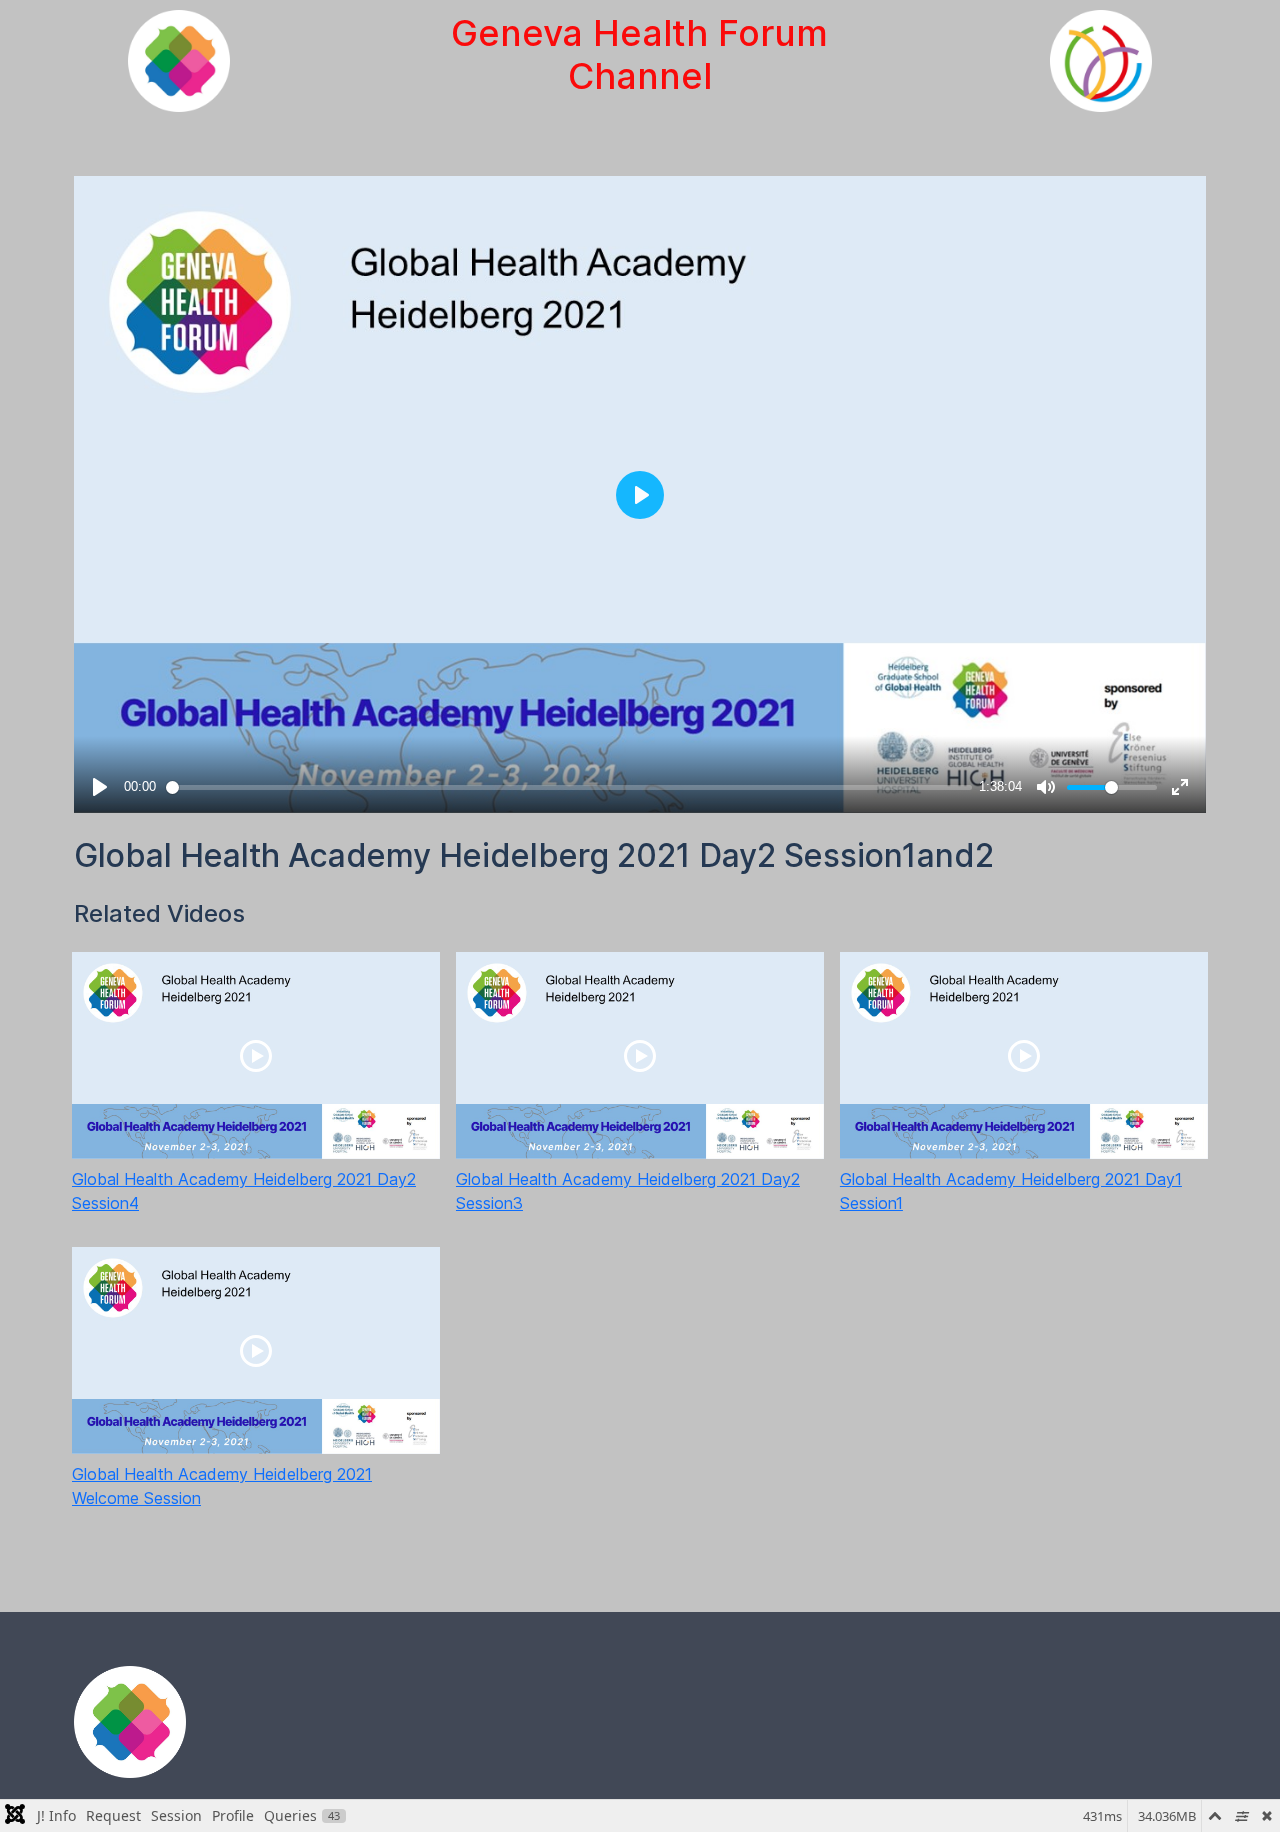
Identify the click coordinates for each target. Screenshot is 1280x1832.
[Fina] (130, 1722)
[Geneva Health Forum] (179, 61)
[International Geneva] (1101, 61)
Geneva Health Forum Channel (639, 54)
